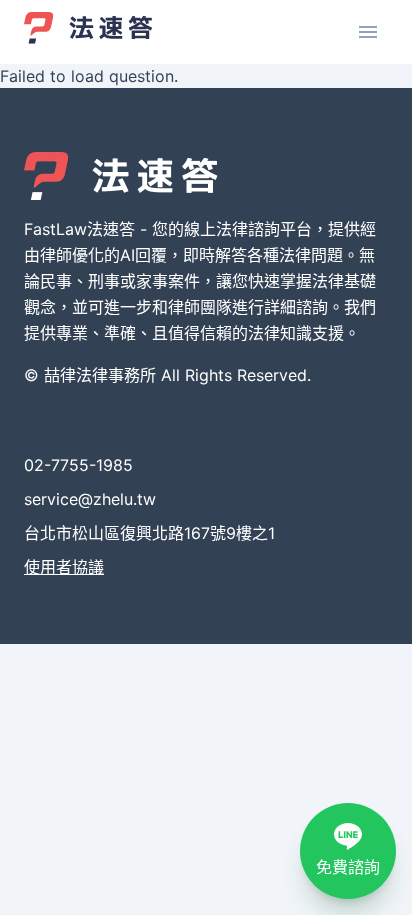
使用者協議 (64, 567)
